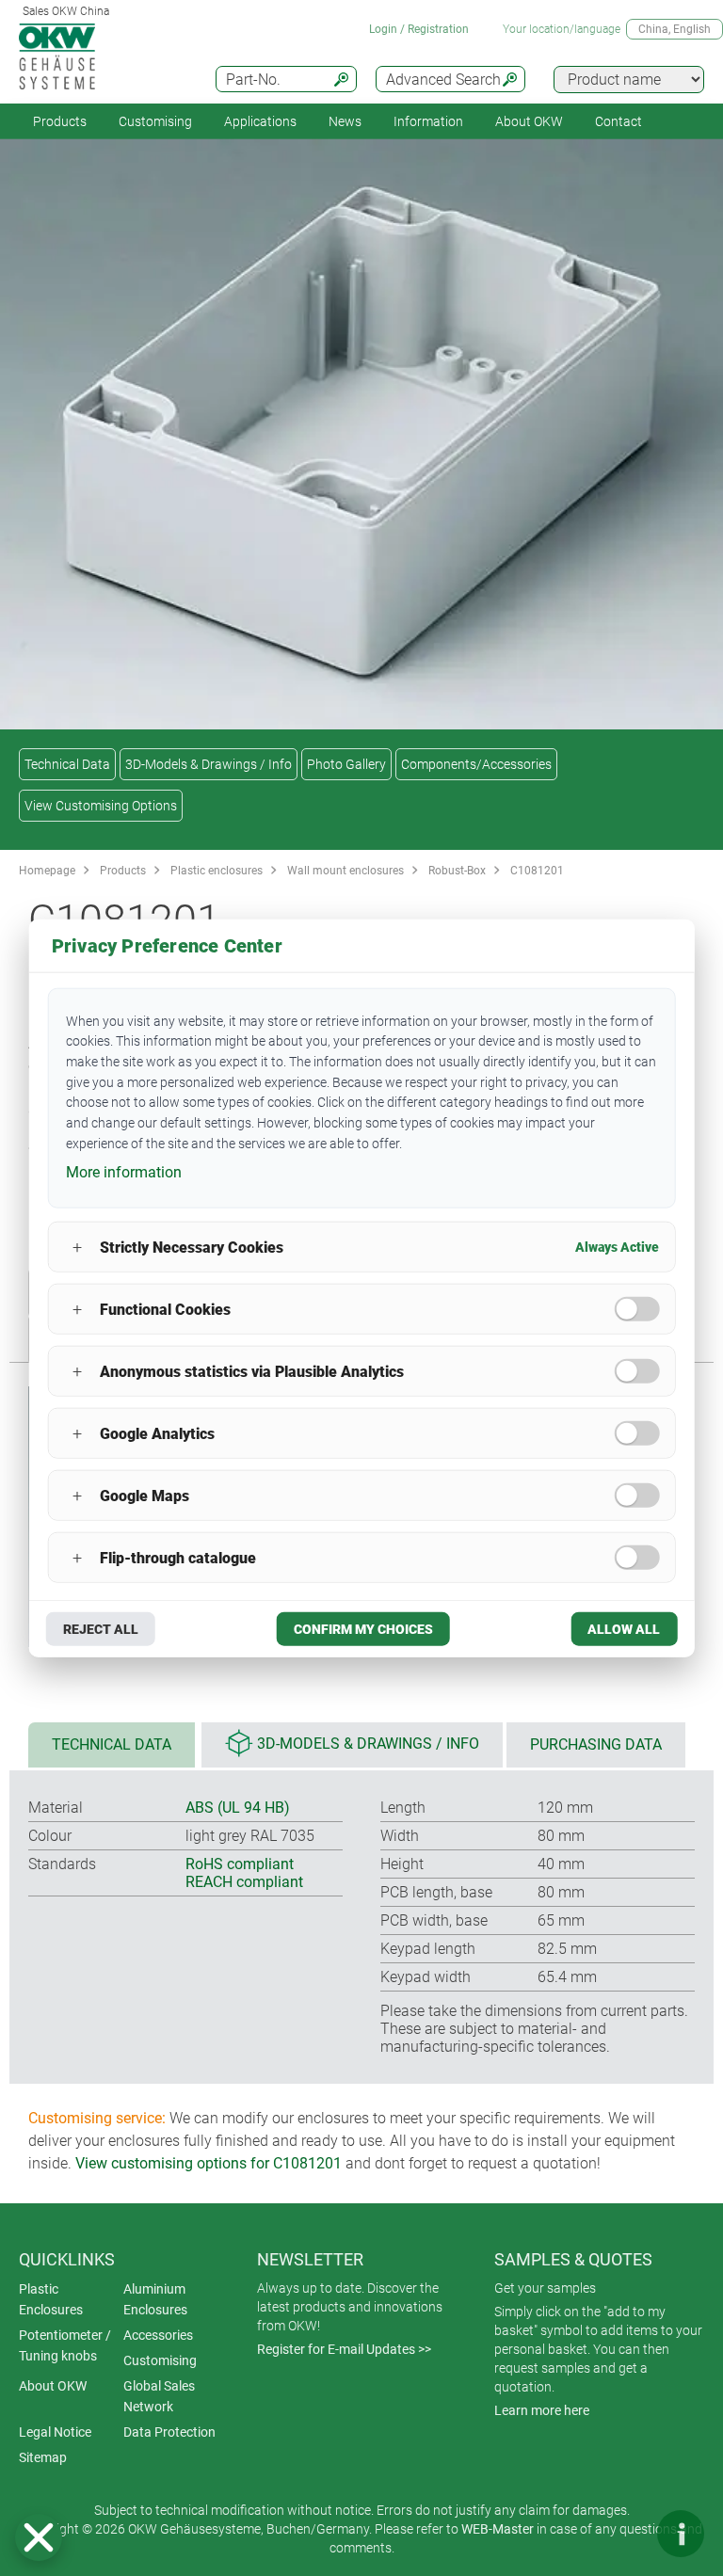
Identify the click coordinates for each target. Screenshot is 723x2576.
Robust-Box (457, 871)
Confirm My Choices (363, 1629)
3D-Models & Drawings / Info (209, 764)
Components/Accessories (476, 764)
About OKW (53, 2386)
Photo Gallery (346, 764)
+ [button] (77, 1247)
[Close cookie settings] (39, 2537)
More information (124, 1172)
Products (60, 121)
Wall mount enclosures (345, 871)
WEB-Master (498, 2529)
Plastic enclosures (217, 871)
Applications (260, 121)
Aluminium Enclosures (155, 2299)
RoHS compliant (240, 1864)
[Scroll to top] (624, 2534)
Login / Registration (419, 29)
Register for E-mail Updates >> (344, 2349)
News (345, 121)
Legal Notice (55, 2432)
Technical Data (67, 764)
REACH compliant (244, 1882)
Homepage (47, 871)
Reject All (101, 1629)
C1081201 (537, 871)
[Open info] (681, 2534)
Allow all (624, 1629)
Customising (155, 121)
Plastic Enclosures (51, 2299)
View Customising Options (101, 806)
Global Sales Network (159, 2396)
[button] (39, 2537)
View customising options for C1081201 (209, 2163)
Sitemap (43, 2457)
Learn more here (542, 2410)
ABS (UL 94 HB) (238, 1808)
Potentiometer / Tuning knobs (65, 2345)
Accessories (158, 2335)
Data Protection (169, 2432)
